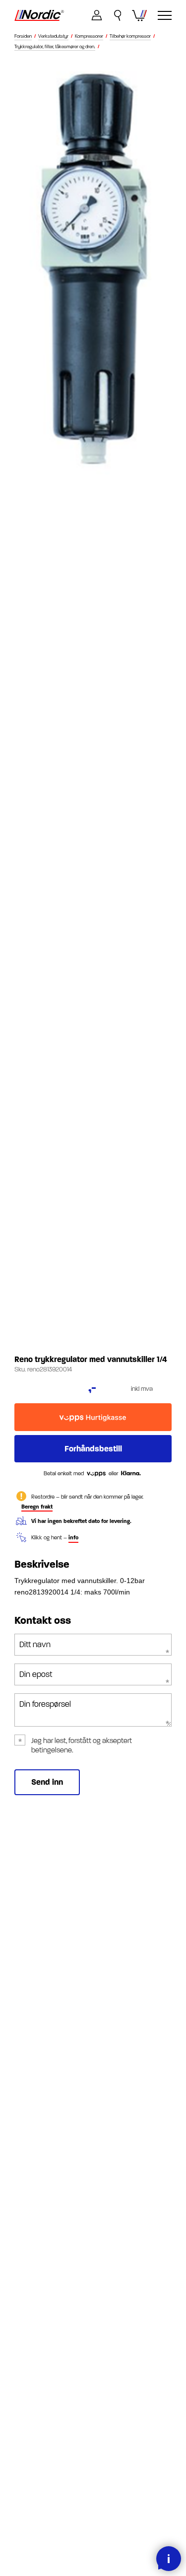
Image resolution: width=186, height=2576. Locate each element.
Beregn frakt (37, 1507)
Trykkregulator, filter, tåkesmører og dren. (55, 47)
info (73, 1538)
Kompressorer (89, 37)
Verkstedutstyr (53, 37)
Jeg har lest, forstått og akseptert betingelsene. (82, 1745)
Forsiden (23, 37)
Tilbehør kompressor (130, 37)
